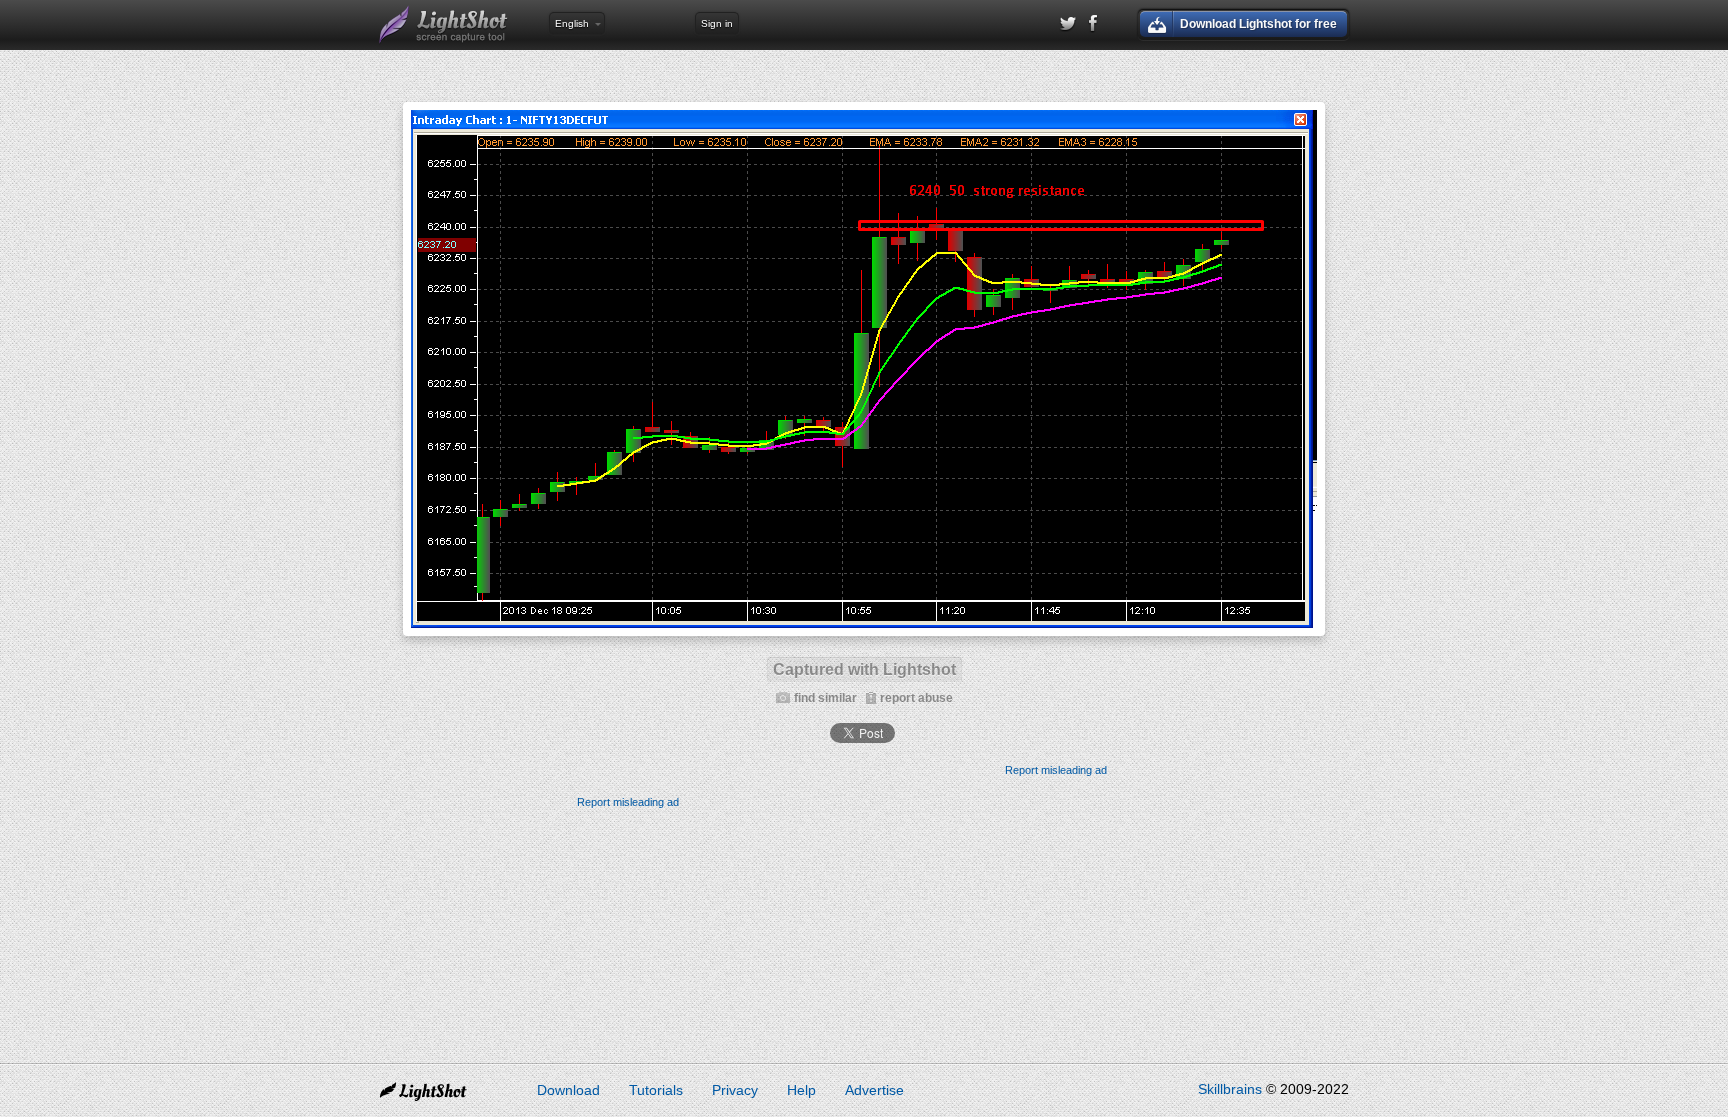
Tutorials (656, 1090)
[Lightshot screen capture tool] (444, 25)
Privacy (735, 1090)
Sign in (717, 23)
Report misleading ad (1056, 770)
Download (568, 1090)
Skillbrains (1230, 1089)
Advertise (874, 1090)
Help (801, 1090)
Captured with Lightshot (864, 669)
